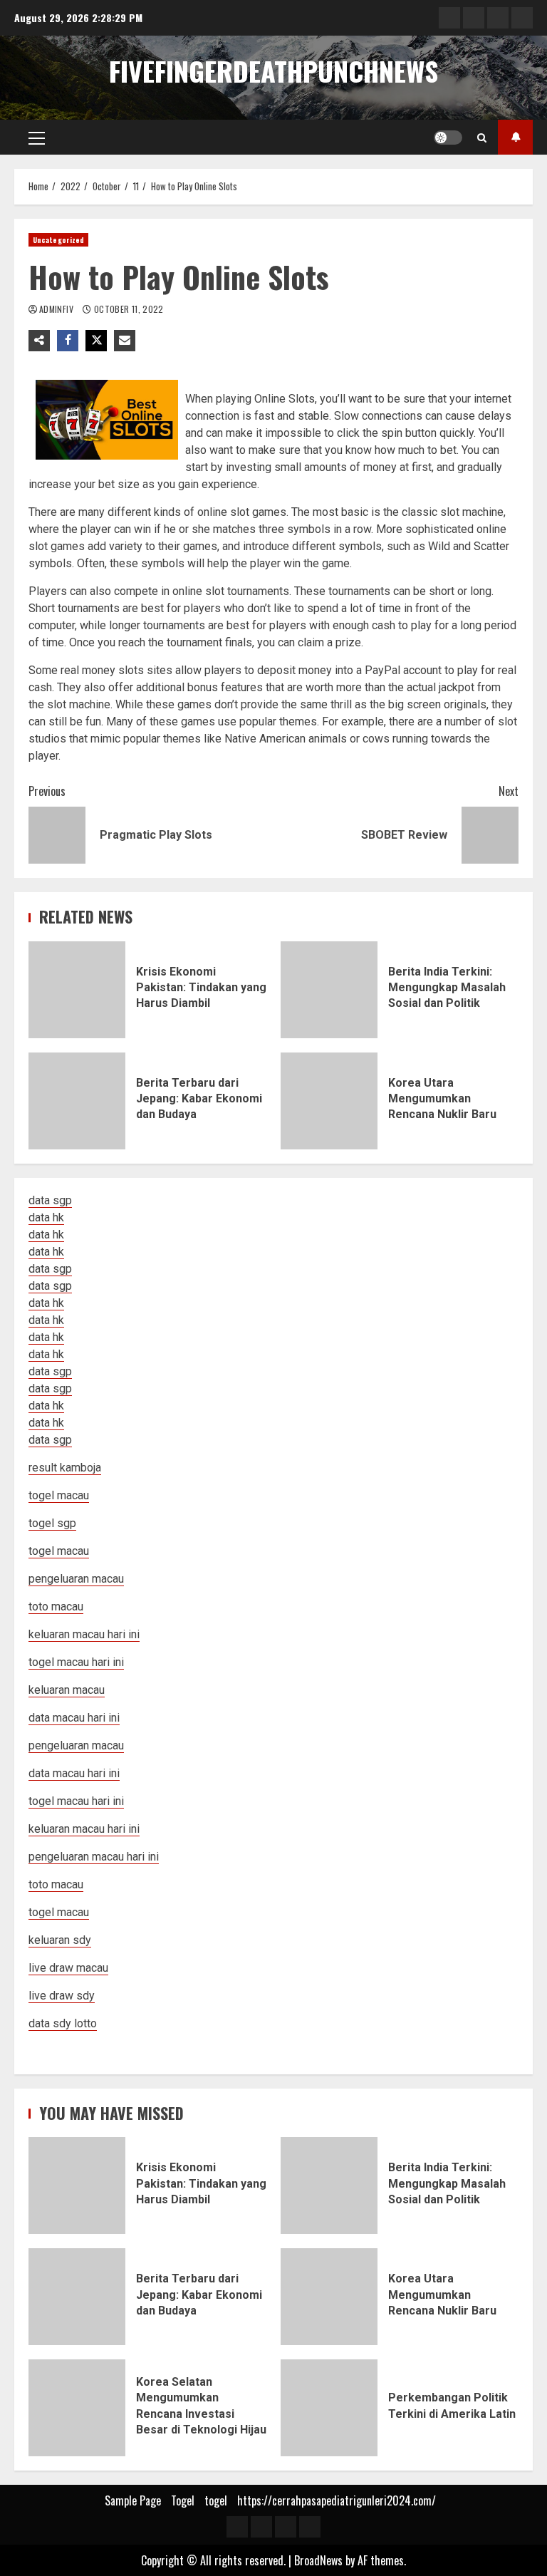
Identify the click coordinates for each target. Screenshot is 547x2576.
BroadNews (318, 2560)
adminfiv (57, 309)
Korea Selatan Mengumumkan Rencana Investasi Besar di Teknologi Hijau (77, 2408)
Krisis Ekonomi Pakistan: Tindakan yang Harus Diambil (77, 990)
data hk (46, 1217)
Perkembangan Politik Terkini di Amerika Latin (329, 2408)
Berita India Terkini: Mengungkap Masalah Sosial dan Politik (329, 990)
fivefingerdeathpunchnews (273, 71)
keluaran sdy (60, 1940)
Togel (183, 2500)
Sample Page (133, 2500)
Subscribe (515, 137)
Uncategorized (58, 240)
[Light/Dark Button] (448, 138)
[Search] (482, 138)
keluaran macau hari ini (84, 1829)
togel (216, 2500)
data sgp (50, 1200)
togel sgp (52, 1523)
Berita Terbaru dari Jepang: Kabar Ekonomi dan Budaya (77, 1101)
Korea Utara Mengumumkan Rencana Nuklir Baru (329, 1101)
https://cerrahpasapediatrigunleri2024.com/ (337, 2500)
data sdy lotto (63, 2023)
